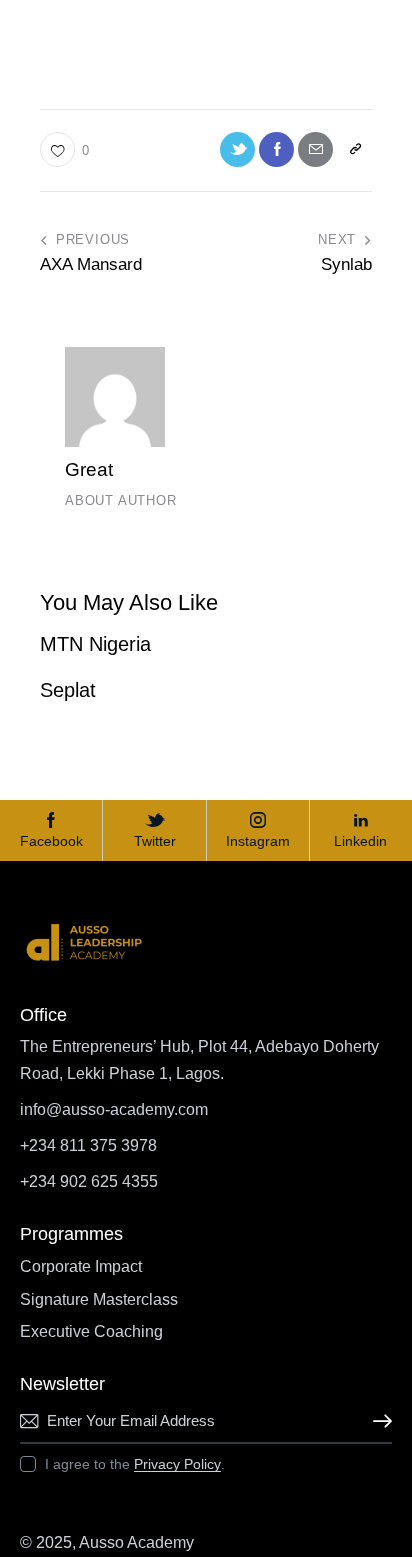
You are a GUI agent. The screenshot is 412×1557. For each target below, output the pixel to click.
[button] (354, 149)
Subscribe (377, 1421)
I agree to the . (135, 1464)
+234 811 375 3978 (88, 1145)
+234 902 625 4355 (89, 1181)
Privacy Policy (177, 1464)
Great (89, 469)
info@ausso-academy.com (114, 1109)
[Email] (315, 149)
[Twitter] (237, 149)
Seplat (68, 690)
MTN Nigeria (95, 644)
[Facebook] (276, 149)
